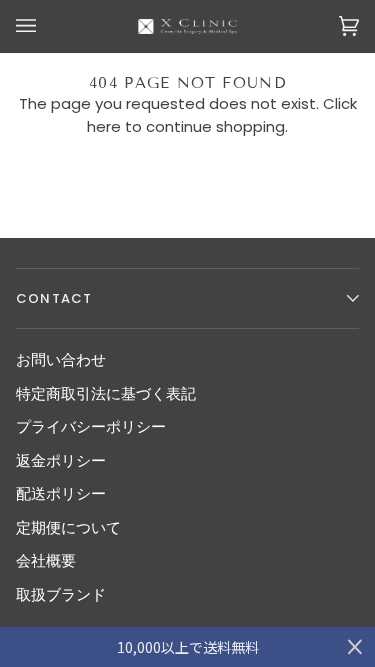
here (104, 126)
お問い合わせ (61, 359)
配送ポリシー (61, 493)
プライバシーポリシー (91, 426)
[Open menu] (46, 26)
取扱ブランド (61, 594)
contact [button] (54, 298)
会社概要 (46, 560)
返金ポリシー (61, 460)
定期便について (68, 527)
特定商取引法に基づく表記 (106, 393)
